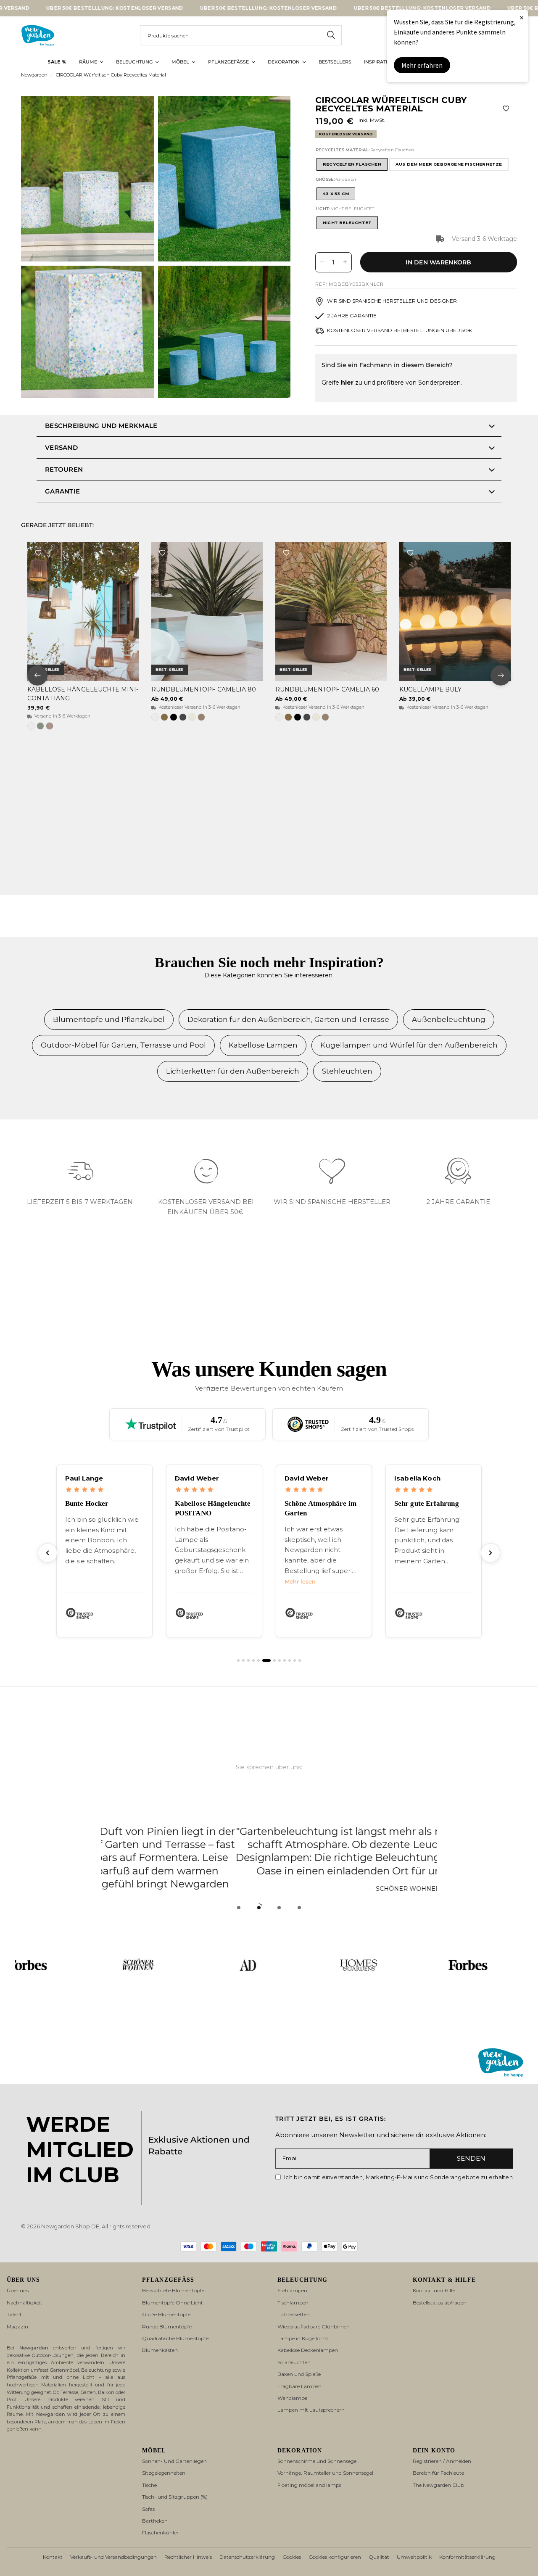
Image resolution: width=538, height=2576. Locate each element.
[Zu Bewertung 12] (300, 1660)
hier (347, 383)
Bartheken (155, 2521)
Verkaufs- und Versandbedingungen (113, 2557)
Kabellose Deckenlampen (308, 2350)
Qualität (379, 2557)
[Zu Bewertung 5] (258, 1660)
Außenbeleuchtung (449, 1019)
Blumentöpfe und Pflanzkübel (109, 1019)
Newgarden (34, 75)
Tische (149, 2485)
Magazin (17, 2327)
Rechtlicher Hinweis (188, 2557)
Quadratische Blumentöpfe (175, 2338)
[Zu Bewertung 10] (290, 1660)
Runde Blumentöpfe (167, 2327)
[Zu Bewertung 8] (280, 1660)
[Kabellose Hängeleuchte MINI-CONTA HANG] (83, 611)
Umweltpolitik (414, 2557)
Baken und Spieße (299, 2374)
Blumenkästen (160, 2350)
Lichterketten (294, 2314)
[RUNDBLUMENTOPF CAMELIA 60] (331, 611)
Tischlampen (293, 2303)
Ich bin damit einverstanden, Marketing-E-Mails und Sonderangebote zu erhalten (398, 2177)
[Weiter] (491, 1553)
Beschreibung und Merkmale (101, 426)
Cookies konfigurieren (335, 2557)
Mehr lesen (190, 1582)
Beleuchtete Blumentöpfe (173, 2290)
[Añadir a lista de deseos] (506, 108)
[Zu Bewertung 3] (248, 1660)
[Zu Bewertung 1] (238, 1660)
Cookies (292, 2557)
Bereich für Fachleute (438, 2473)
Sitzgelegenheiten (164, 2473)
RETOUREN (64, 469)
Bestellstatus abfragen (440, 2303)
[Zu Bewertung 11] (295, 1660)
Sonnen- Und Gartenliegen (174, 2461)
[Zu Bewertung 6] (264, 1660)
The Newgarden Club (438, 2485)
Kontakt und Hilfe (434, 2290)
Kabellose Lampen (263, 1045)
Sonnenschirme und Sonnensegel (318, 2461)
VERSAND (61, 447)
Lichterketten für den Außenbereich (233, 1071)
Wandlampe (292, 2398)
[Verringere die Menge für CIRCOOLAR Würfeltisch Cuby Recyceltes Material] (322, 262)
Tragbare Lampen (299, 2386)
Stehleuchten (347, 1071)
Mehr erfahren (422, 65)
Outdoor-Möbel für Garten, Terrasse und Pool (123, 1045)
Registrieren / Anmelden (442, 2461)
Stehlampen (292, 2290)
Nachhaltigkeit (25, 2303)
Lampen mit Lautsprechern (311, 2410)
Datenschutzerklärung (247, 2557)
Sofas (148, 2509)
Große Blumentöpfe (166, 2314)
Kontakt (53, 2557)
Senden (471, 2158)
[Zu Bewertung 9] (285, 1660)
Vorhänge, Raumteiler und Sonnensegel (325, 2473)
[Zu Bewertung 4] (253, 1660)
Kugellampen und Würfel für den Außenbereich (409, 1045)
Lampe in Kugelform (303, 2338)
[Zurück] (47, 1553)
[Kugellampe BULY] (455, 611)
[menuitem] (57, 62)
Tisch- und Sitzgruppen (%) (175, 2497)
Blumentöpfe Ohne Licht (173, 2303)
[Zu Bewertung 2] (243, 1660)
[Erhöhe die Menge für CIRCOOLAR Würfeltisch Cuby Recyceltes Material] (345, 262)
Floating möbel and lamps (309, 2485)
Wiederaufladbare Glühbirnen (314, 2327)
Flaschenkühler (160, 2532)
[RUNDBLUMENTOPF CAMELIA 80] (207, 611)
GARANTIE (62, 491)
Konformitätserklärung (467, 2557)
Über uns (18, 2290)
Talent (14, 2314)
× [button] (522, 17)
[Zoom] (136, 113)
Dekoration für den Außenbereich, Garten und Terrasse (288, 1019)
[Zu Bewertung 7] (272, 1660)
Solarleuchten (294, 2362)
